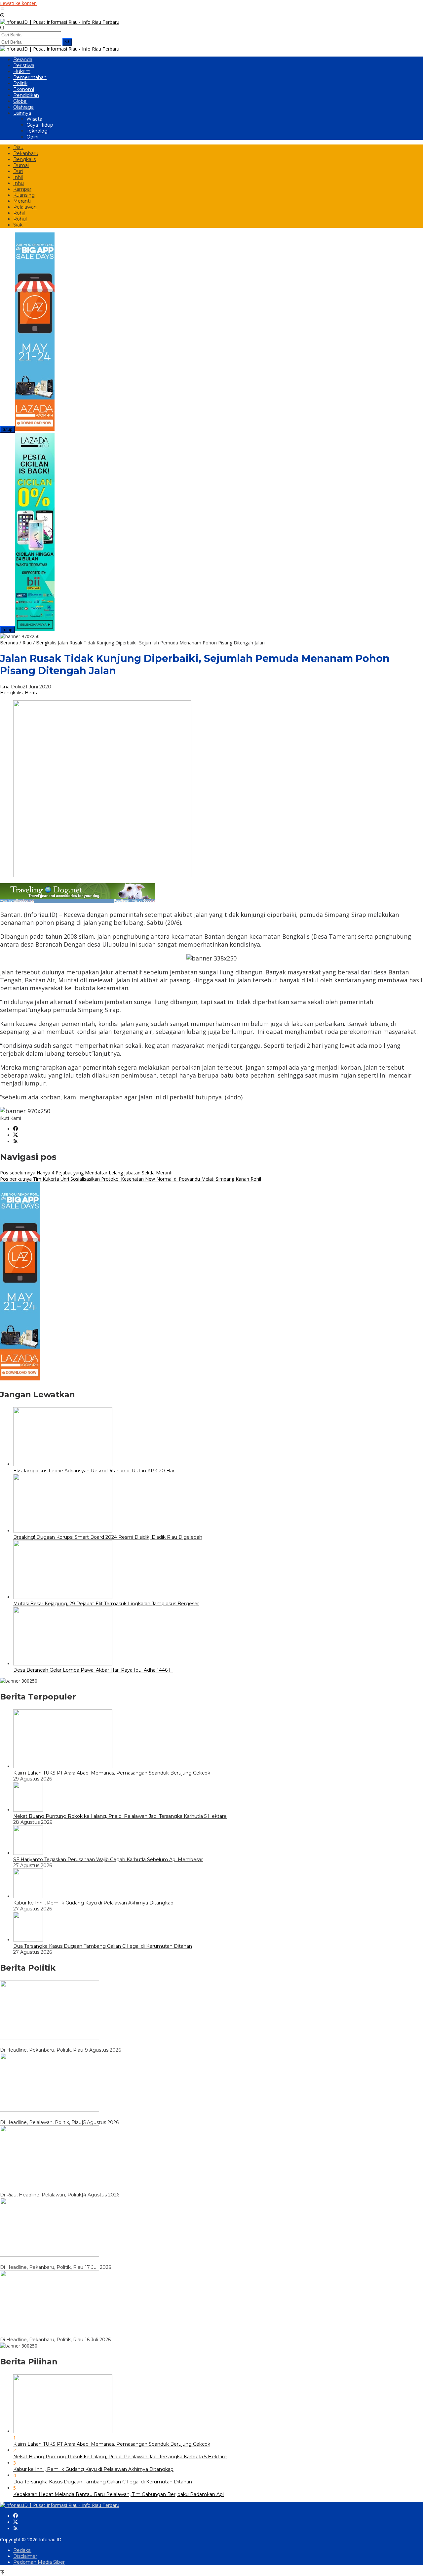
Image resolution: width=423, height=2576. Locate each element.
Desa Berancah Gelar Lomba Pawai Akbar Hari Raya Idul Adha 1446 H (93, 1670)
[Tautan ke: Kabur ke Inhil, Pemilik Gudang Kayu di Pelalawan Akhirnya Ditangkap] (28, 1896)
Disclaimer (25, 2556)
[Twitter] (16, 1135)
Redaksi (22, 2550)
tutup (7, 429)
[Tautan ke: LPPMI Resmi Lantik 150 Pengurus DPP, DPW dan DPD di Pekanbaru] (50, 2327)
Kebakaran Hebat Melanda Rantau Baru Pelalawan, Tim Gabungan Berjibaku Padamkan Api (118, 2494)
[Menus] (2, 9)
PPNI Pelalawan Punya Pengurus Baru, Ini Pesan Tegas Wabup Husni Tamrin (89, 2189)
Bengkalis (11, 693)
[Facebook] (16, 1129)
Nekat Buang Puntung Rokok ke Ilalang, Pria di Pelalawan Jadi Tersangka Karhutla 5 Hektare (120, 1816)
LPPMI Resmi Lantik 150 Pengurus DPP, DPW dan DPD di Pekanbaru (82, 2334)
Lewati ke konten (18, 3)
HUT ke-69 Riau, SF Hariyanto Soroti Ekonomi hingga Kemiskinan (75, 2044)
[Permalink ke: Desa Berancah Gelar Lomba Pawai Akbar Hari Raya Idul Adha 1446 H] (63, 1664)
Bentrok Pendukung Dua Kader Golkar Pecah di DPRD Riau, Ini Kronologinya (89, 2261)
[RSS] (16, 1142)
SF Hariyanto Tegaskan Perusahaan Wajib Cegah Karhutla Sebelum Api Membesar (108, 1860)
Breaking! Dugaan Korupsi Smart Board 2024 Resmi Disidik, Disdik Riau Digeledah (108, 1537)
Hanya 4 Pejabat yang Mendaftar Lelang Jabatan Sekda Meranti (86, 1173)
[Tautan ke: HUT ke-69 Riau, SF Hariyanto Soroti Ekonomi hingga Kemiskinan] (50, 2038)
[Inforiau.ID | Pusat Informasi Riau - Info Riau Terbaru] (60, 22)
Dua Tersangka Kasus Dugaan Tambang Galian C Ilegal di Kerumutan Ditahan (103, 1946)
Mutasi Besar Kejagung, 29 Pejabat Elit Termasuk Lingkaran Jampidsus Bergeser (106, 1604)
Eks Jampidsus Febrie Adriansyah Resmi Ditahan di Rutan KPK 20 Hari (94, 1471)
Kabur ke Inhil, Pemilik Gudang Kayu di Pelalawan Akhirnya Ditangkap (93, 1903)
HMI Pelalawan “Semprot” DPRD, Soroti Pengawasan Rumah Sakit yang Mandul (93, 2116)
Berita (32, 693)
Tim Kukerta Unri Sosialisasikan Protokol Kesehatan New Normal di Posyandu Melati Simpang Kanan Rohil (131, 1179)
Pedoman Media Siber (39, 2562)
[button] (67, 42)
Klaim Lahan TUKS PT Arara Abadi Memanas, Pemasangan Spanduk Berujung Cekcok (112, 1773)
